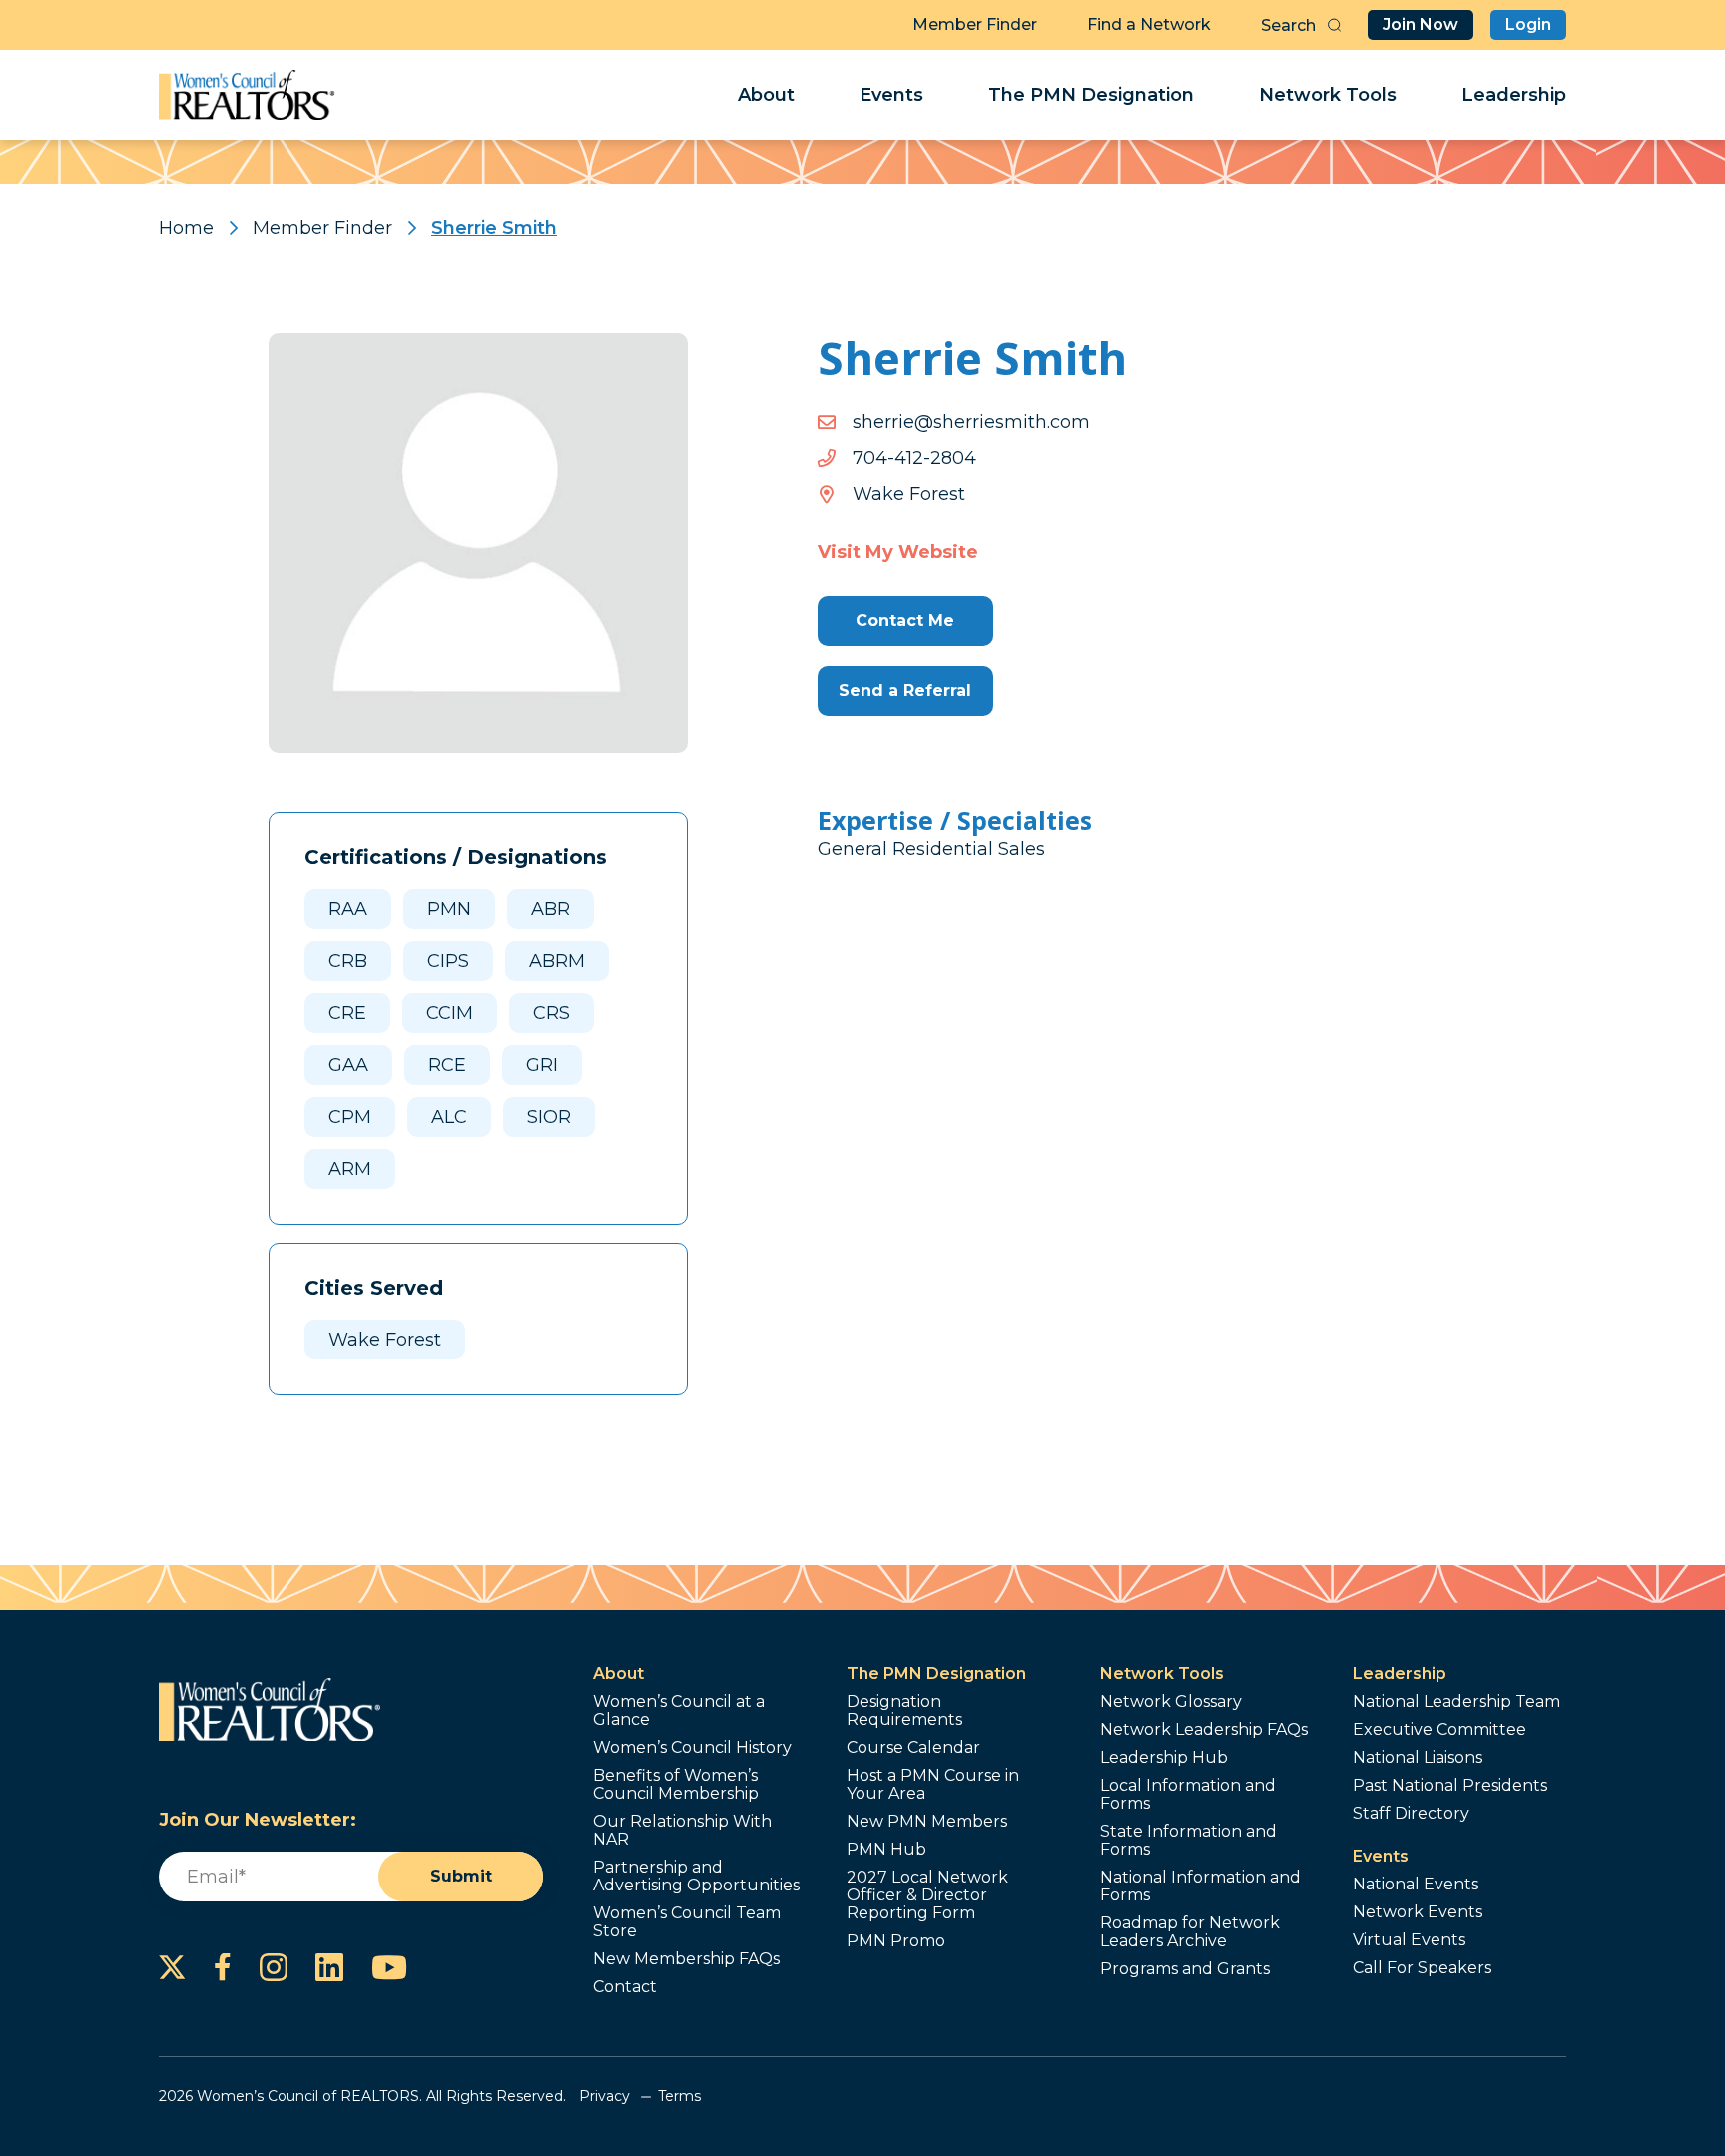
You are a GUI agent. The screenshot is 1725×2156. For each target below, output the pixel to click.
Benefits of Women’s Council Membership (676, 1785)
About (766, 95)
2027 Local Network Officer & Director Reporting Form (927, 1895)
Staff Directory (1411, 1814)
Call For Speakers (1422, 1968)
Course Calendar (913, 1748)
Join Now (1421, 24)
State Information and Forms (1188, 1841)
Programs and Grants (1185, 1969)
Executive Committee (1439, 1730)
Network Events (1418, 1912)
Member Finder (975, 24)
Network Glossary (1171, 1702)
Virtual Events (1409, 1940)
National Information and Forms (1200, 1886)
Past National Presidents (1450, 1786)
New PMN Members (927, 1822)
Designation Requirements (904, 1711)
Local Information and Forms (1188, 1795)
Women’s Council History (692, 1748)
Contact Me (905, 620)
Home (186, 228)
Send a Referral (905, 690)
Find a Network (1149, 24)
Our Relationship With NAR (682, 1831)
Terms (679, 2096)
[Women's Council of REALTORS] (247, 95)
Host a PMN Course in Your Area (933, 1785)
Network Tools (1328, 95)
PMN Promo (896, 1941)
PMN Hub (886, 1850)
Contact (625, 1987)
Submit (461, 1876)
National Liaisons (1418, 1758)
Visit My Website (898, 552)
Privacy (604, 2096)
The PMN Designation (1091, 95)
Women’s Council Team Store (687, 1922)
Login (1528, 24)
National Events (1416, 1885)
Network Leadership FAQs (1204, 1730)
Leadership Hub (1164, 1758)
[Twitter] (172, 1967)
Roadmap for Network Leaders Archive (1190, 1932)
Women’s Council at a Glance (679, 1711)
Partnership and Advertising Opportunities (696, 1877)
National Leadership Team (1456, 1702)
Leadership (1514, 95)
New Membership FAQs (686, 1959)
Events (891, 95)
